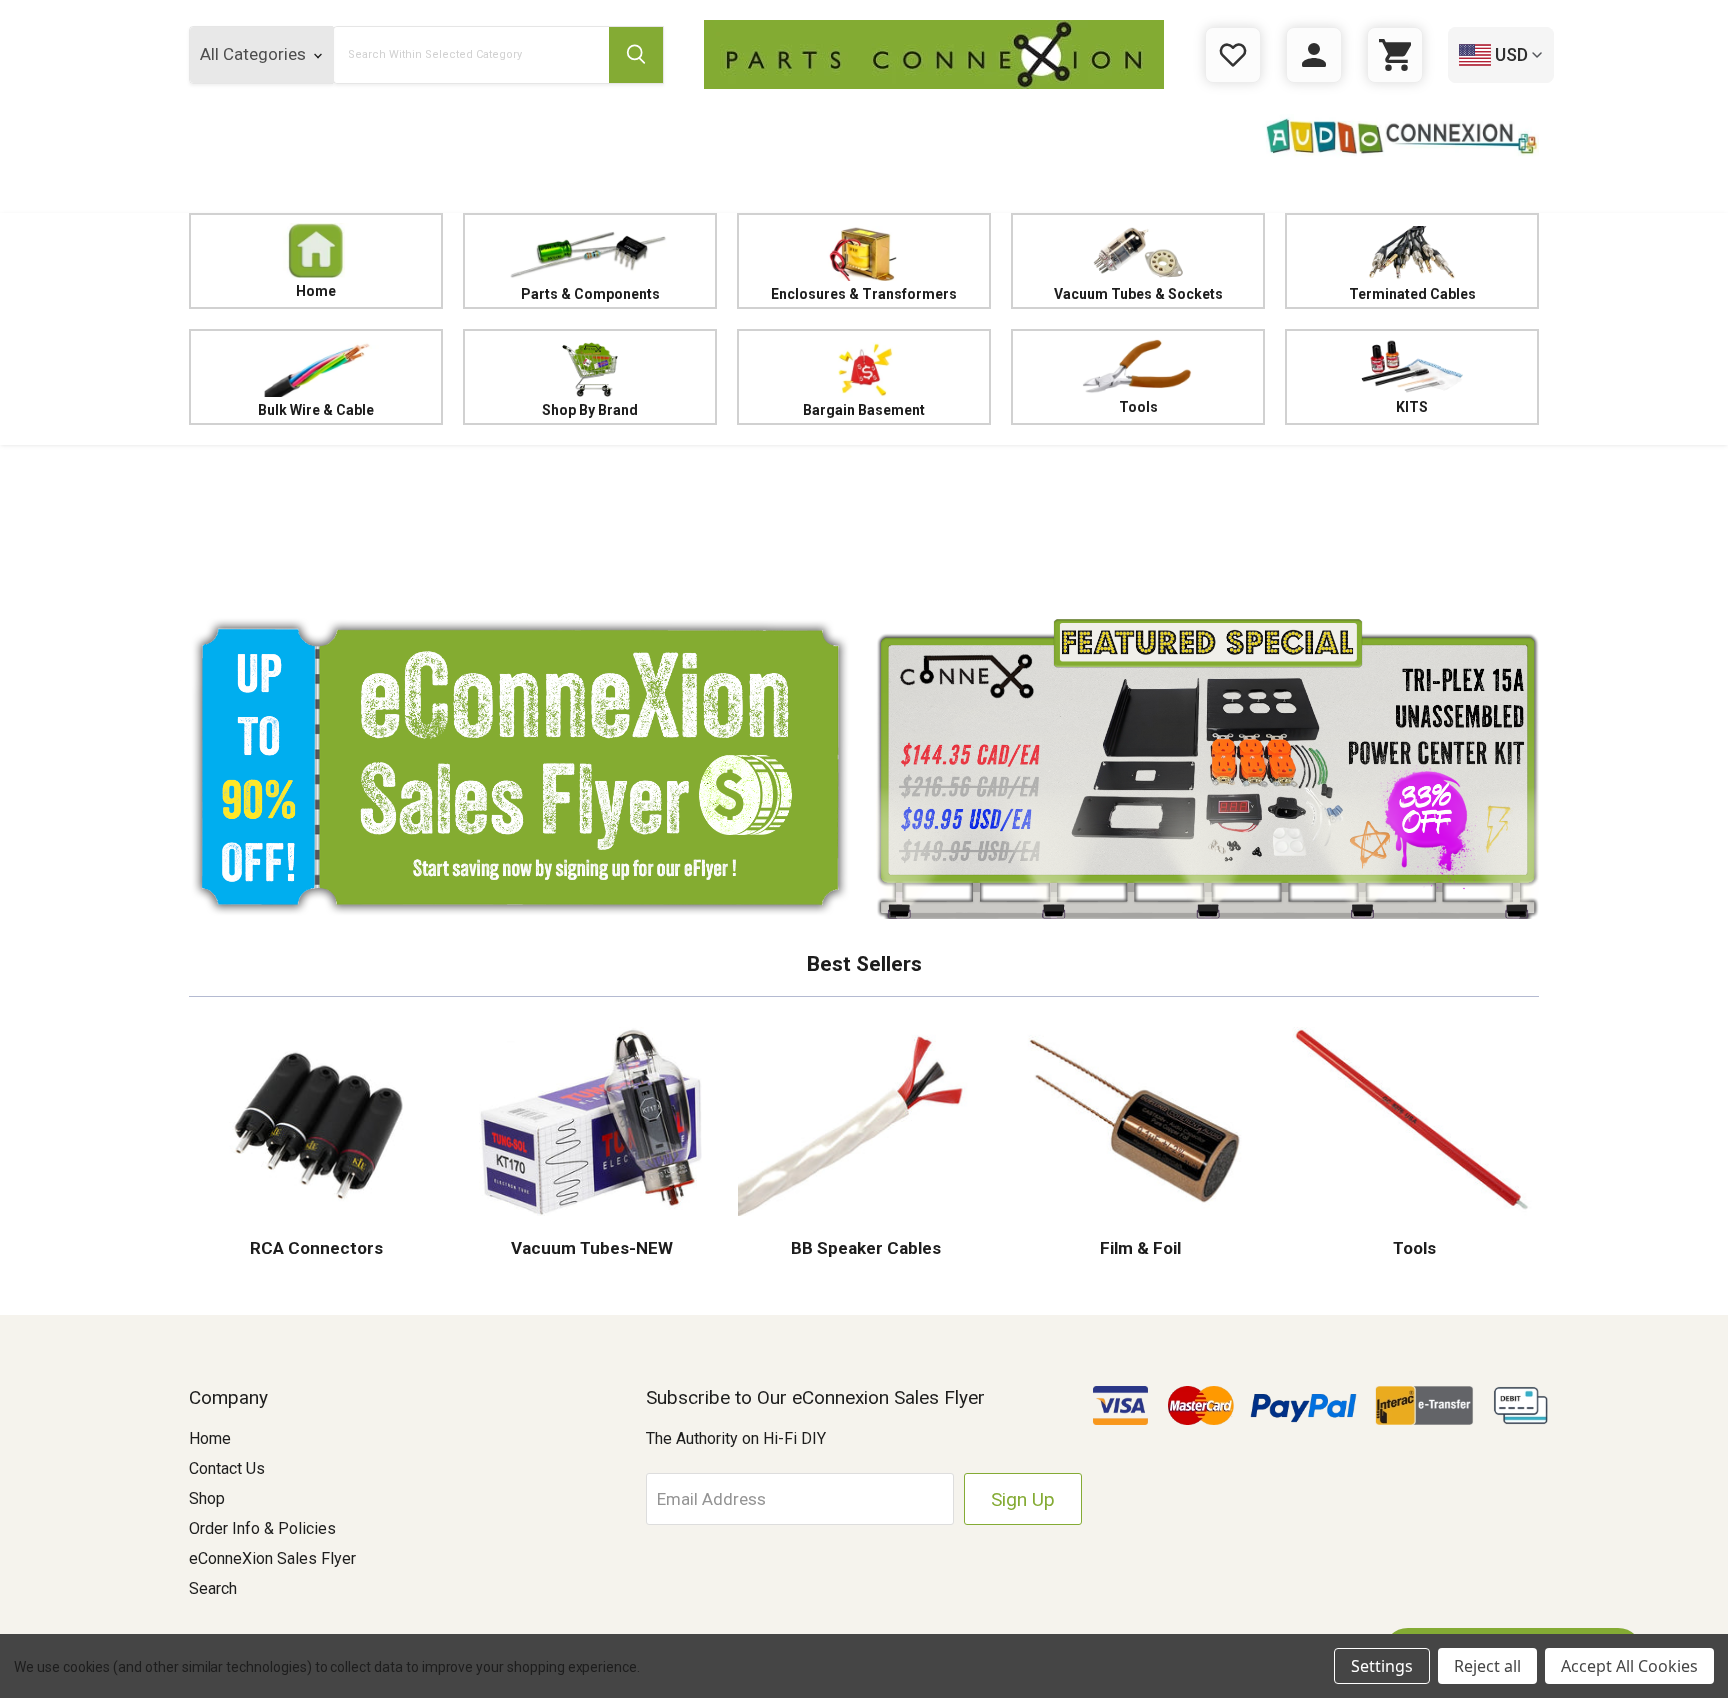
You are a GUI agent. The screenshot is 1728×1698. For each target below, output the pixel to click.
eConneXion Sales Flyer (272, 1558)
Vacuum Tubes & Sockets (1138, 294)
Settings (1382, 1666)
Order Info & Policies (262, 1528)
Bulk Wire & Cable (316, 410)
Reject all (1487, 1666)
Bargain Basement (864, 410)
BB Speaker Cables (864, 1248)
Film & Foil (1138, 1248)
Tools (1138, 407)
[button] (864, 525)
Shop (207, 1498)
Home (316, 291)
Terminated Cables (1412, 294)
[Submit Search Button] (636, 55)
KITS (1412, 407)
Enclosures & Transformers (864, 294)
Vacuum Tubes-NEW (590, 1248)
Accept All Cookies (1629, 1666)
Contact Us (227, 1468)
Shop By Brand (590, 410)
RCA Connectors (316, 1248)
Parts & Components (590, 294)
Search (213, 1588)
